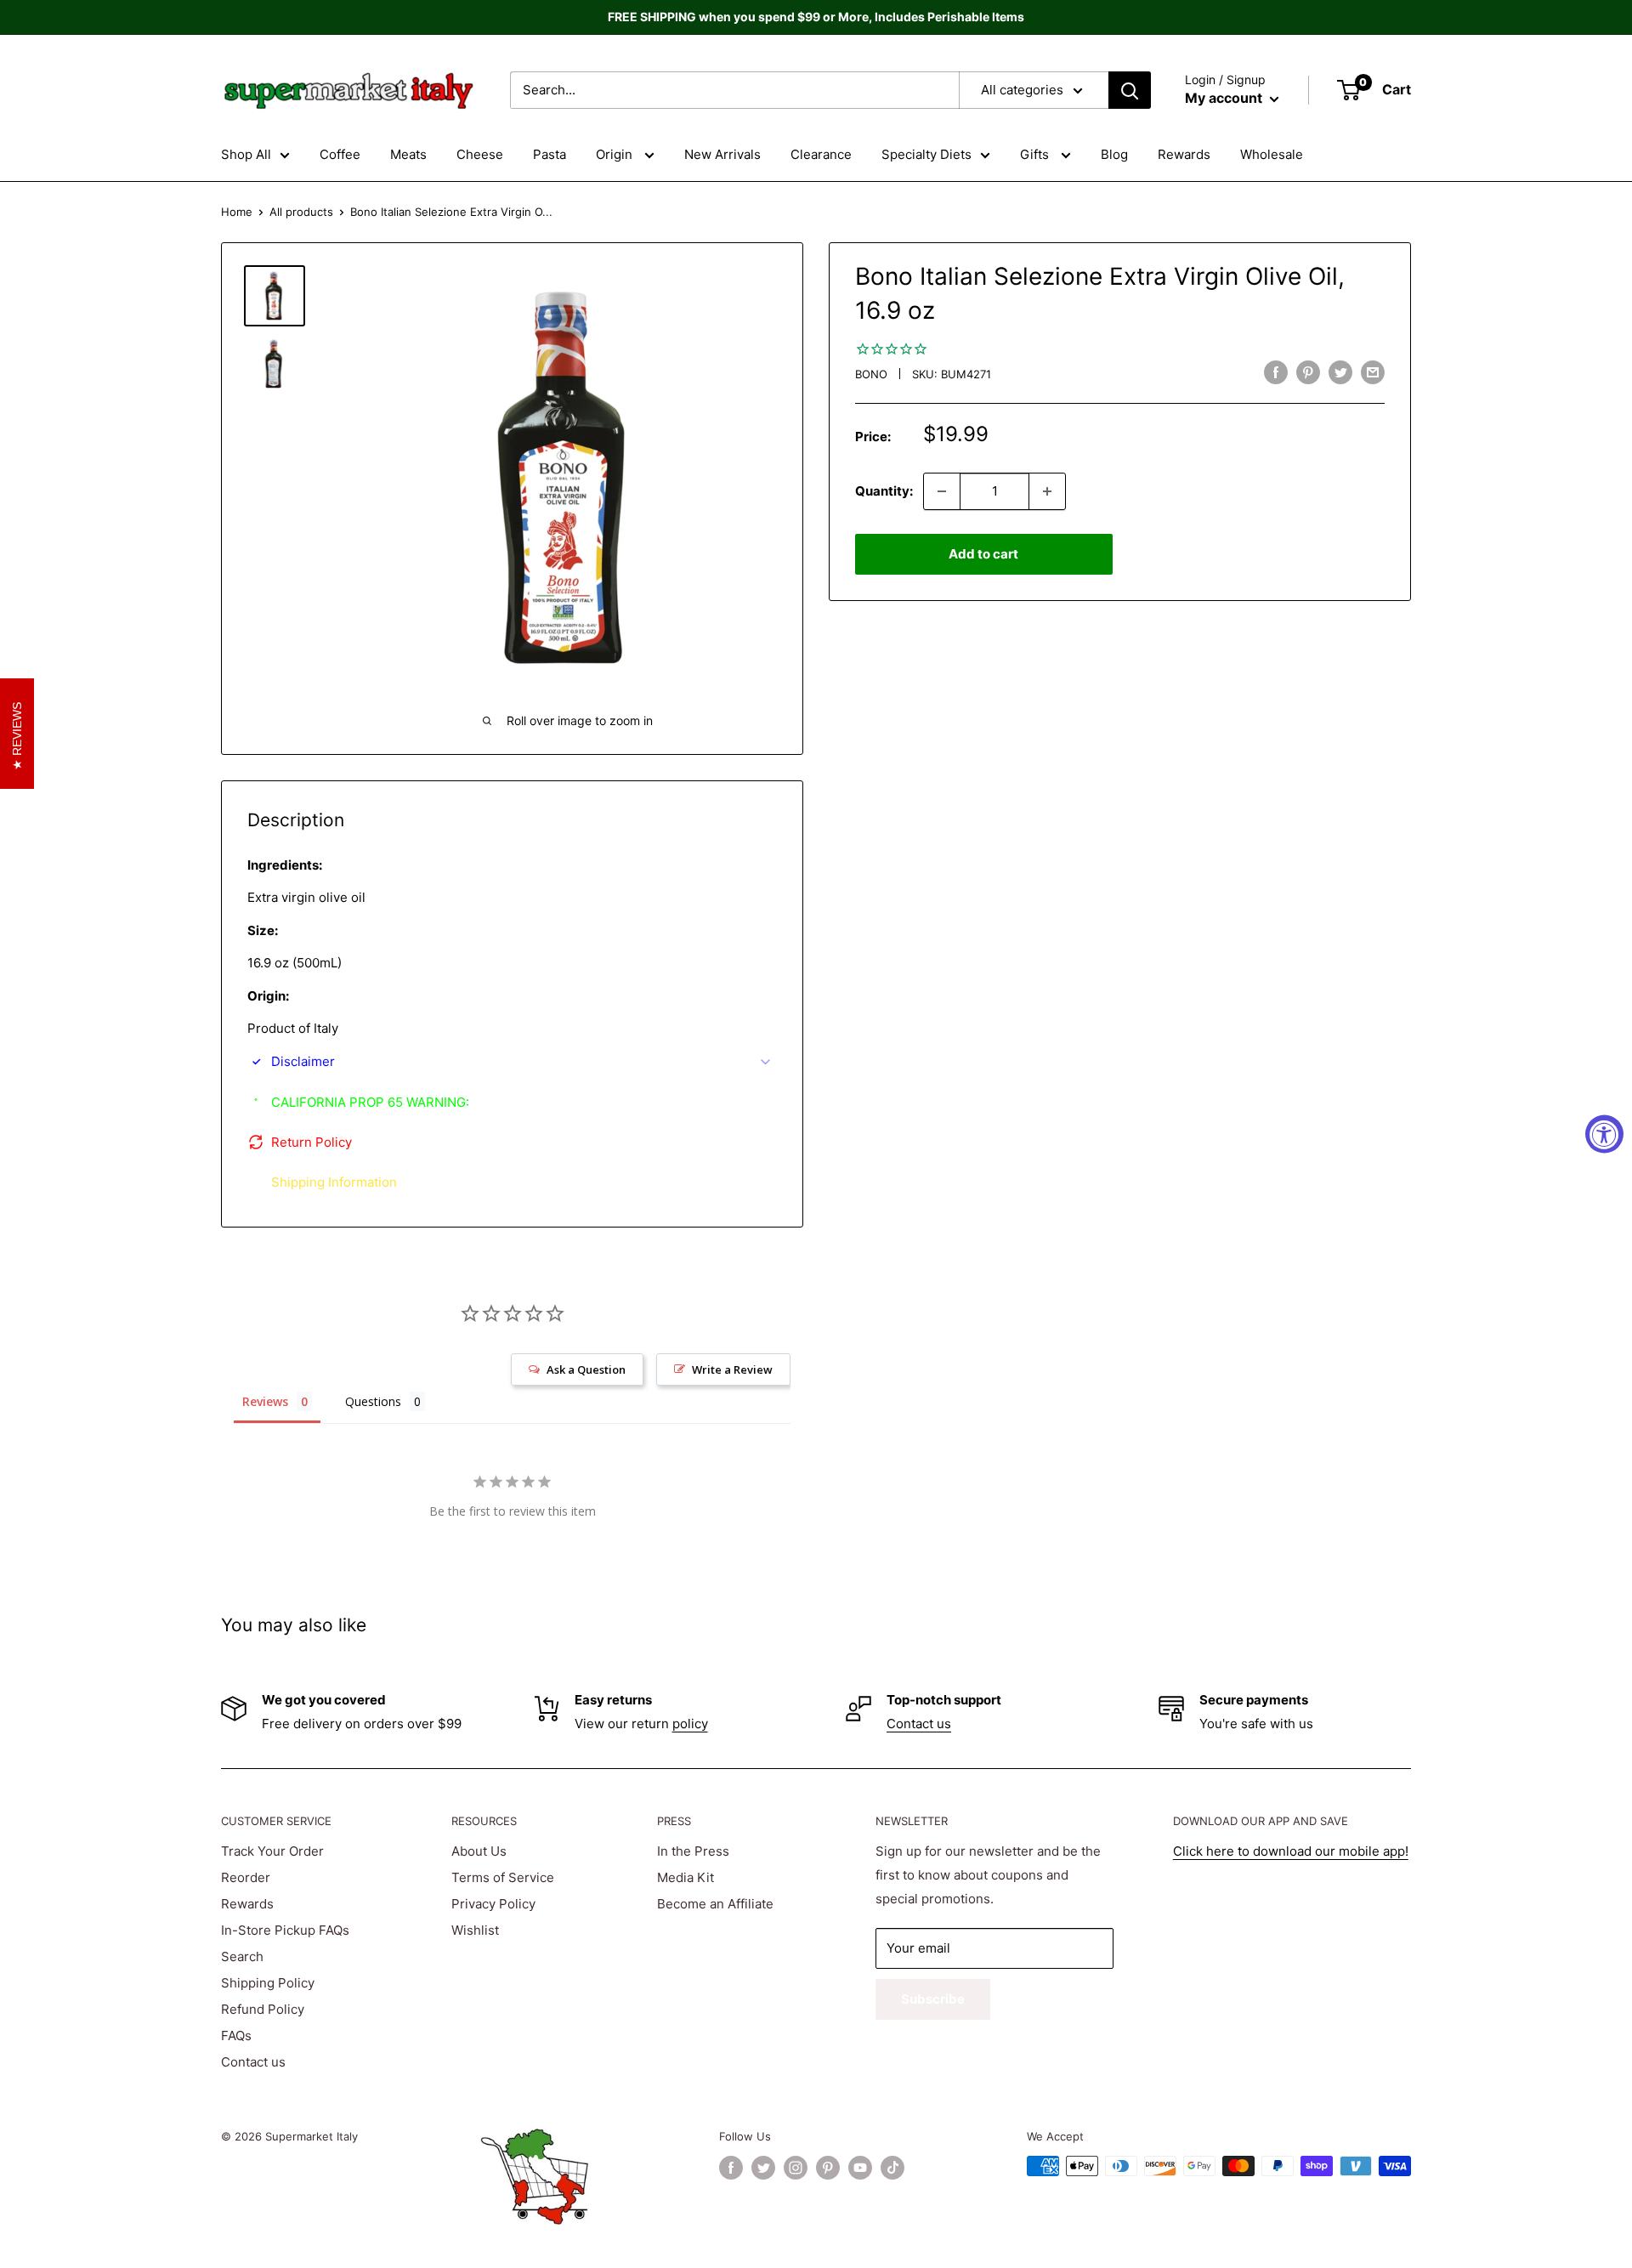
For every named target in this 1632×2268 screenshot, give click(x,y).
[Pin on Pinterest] (1308, 372)
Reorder (246, 1877)
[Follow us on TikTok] (892, 2168)
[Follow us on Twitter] (763, 2168)
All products (301, 212)
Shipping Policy (268, 1983)
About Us (479, 1851)
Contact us (919, 1724)
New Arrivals (722, 154)
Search (242, 1956)
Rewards (1184, 154)
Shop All (246, 154)
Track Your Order (272, 1851)
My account (1225, 98)
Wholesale (1272, 154)
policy (690, 1724)
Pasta (550, 154)
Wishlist (475, 1930)
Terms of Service (503, 1877)
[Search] (1130, 90)
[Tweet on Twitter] (1340, 372)
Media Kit (686, 1877)
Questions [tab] (373, 1401)
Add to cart (983, 554)
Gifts (1036, 154)
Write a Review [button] (732, 1369)
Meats (408, 154)
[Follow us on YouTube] (860, 2168)
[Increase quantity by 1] (1047, 491)
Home (237, 212)
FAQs (236, 2036)
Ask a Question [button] (586, 1369)
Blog (1114, 154)
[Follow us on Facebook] (731, 2168)
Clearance (821, 154)
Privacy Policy (493, 1904)
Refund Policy (263, 2009)
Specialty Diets (926, 154)
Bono (871, 374)
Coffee (340, 154)
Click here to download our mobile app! (1291, 1851)
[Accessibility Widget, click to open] (1604, 1134)
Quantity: (884, 491)
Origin (616, 154)
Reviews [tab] (265, 1401)
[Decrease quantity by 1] (942, 491)
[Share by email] (1373, 372)
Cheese (480, 154)
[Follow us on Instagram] (796, 2168)
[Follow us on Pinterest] (828, 2168)
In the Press (693, 1851)
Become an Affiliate (715, 1904)
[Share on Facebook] (1276, 372)
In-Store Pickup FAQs (285, 1930)
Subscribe (933, 1999)
